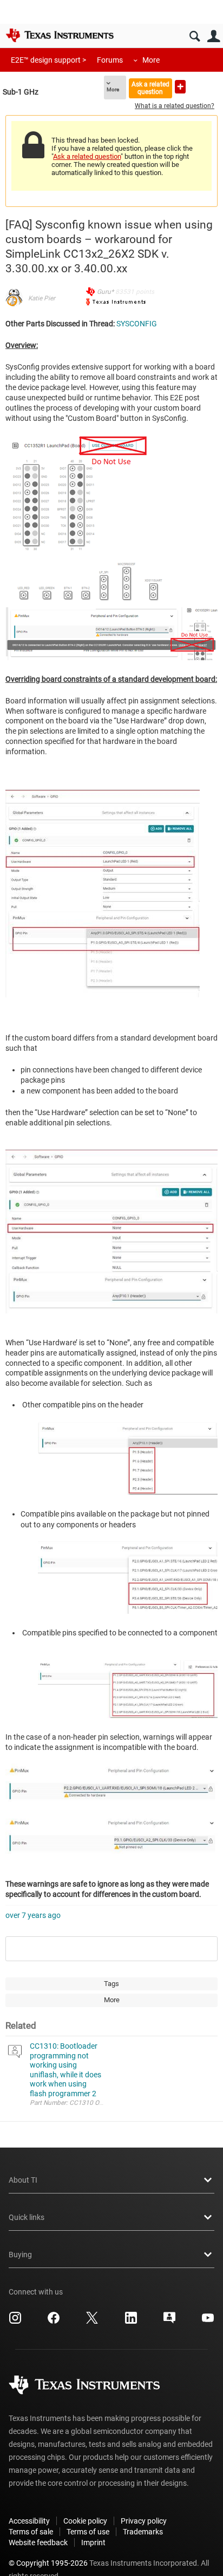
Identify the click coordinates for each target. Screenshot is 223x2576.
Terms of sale (31, 2532)
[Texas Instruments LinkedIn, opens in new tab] (131, 2322)
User (214, 36)
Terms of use (88, 2532)
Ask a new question (180, 87)
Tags (111, 1984)
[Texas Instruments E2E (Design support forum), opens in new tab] (169, 2322)
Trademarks (143, 2532)
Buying (20, 2255)
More (151, 60)
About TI (23, 2180)
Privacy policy (144, 2521)
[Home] (60, 35)
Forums (110, 60)
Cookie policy (85, 2521)
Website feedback (38, 2543)
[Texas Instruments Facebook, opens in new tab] (54, 2322)
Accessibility (29, 2521)
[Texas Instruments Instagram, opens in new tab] (15, 2322)
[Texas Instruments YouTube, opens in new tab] (208, 2322)
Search (195, 36)
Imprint (93, 2543)
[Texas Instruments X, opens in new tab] (92, 2322)
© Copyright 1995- (48, 2563)
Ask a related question (150, 88)
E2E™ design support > (48, 60)
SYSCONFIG (137, 324)
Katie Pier (42, 298)
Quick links (27, 2217)
